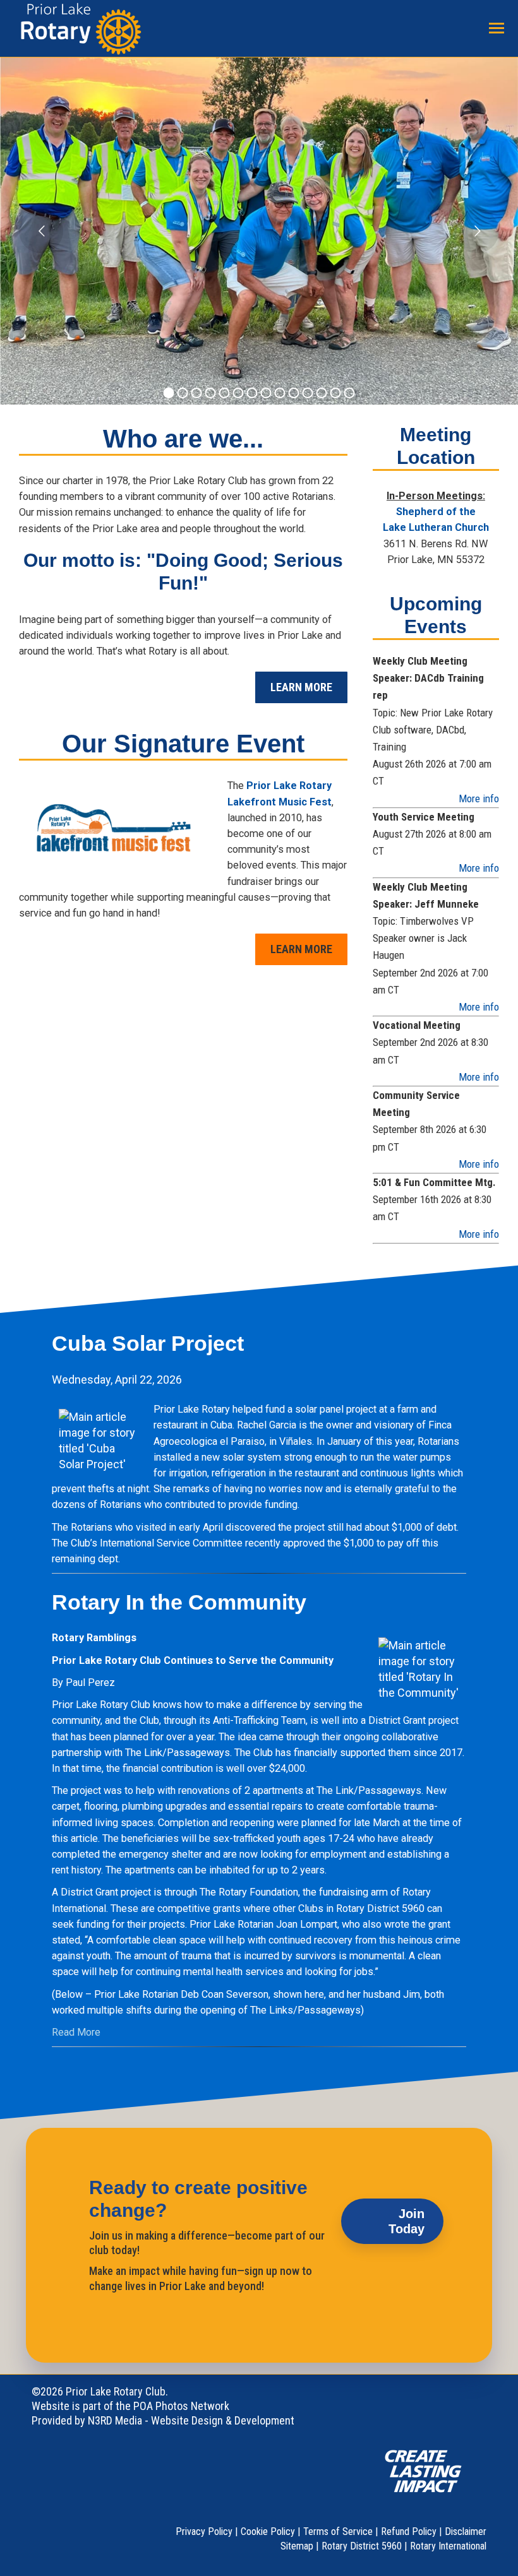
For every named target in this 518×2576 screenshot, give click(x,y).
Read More (76, 2032)
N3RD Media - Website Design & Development (191, 2420)
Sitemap (297, 2546)
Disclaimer (466, 2531)
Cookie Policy (268, 2531)
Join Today (407, 2221)
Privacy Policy (204, 2531)
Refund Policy (409, 2531)
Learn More (301, 687)
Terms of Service (338, 2531)
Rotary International (448, 2546)
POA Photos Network (181, 2406)
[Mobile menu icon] (497, 28)
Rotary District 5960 (362, 2546)
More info (479, 798)
